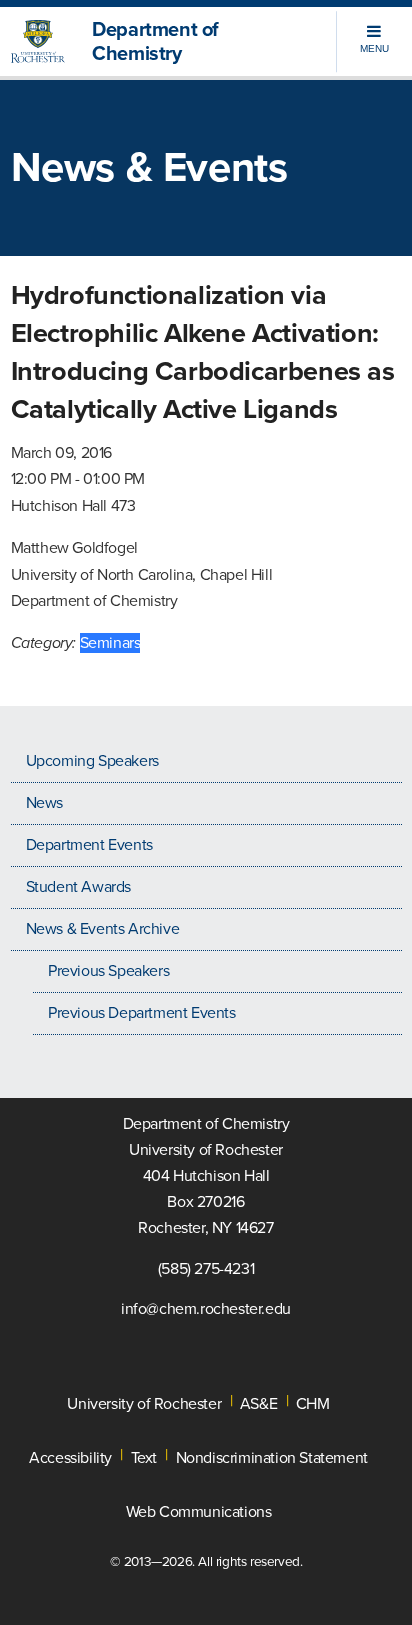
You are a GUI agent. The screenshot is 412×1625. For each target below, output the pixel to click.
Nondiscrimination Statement (272, 1458)
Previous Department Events (142, 1013)
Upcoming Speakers (92, 761)
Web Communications (199, 1512)
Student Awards (78, 887)
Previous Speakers (108, 971)
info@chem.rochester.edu (206, 1309)
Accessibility (70, 1458)
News (44, 803)
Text (144, 1458)
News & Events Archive (103, 929)
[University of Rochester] (45, 42)
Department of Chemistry (155, 42)
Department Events (89, 845)
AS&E (258, 1404)
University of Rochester (144, 1404)
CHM (313, 1404)
